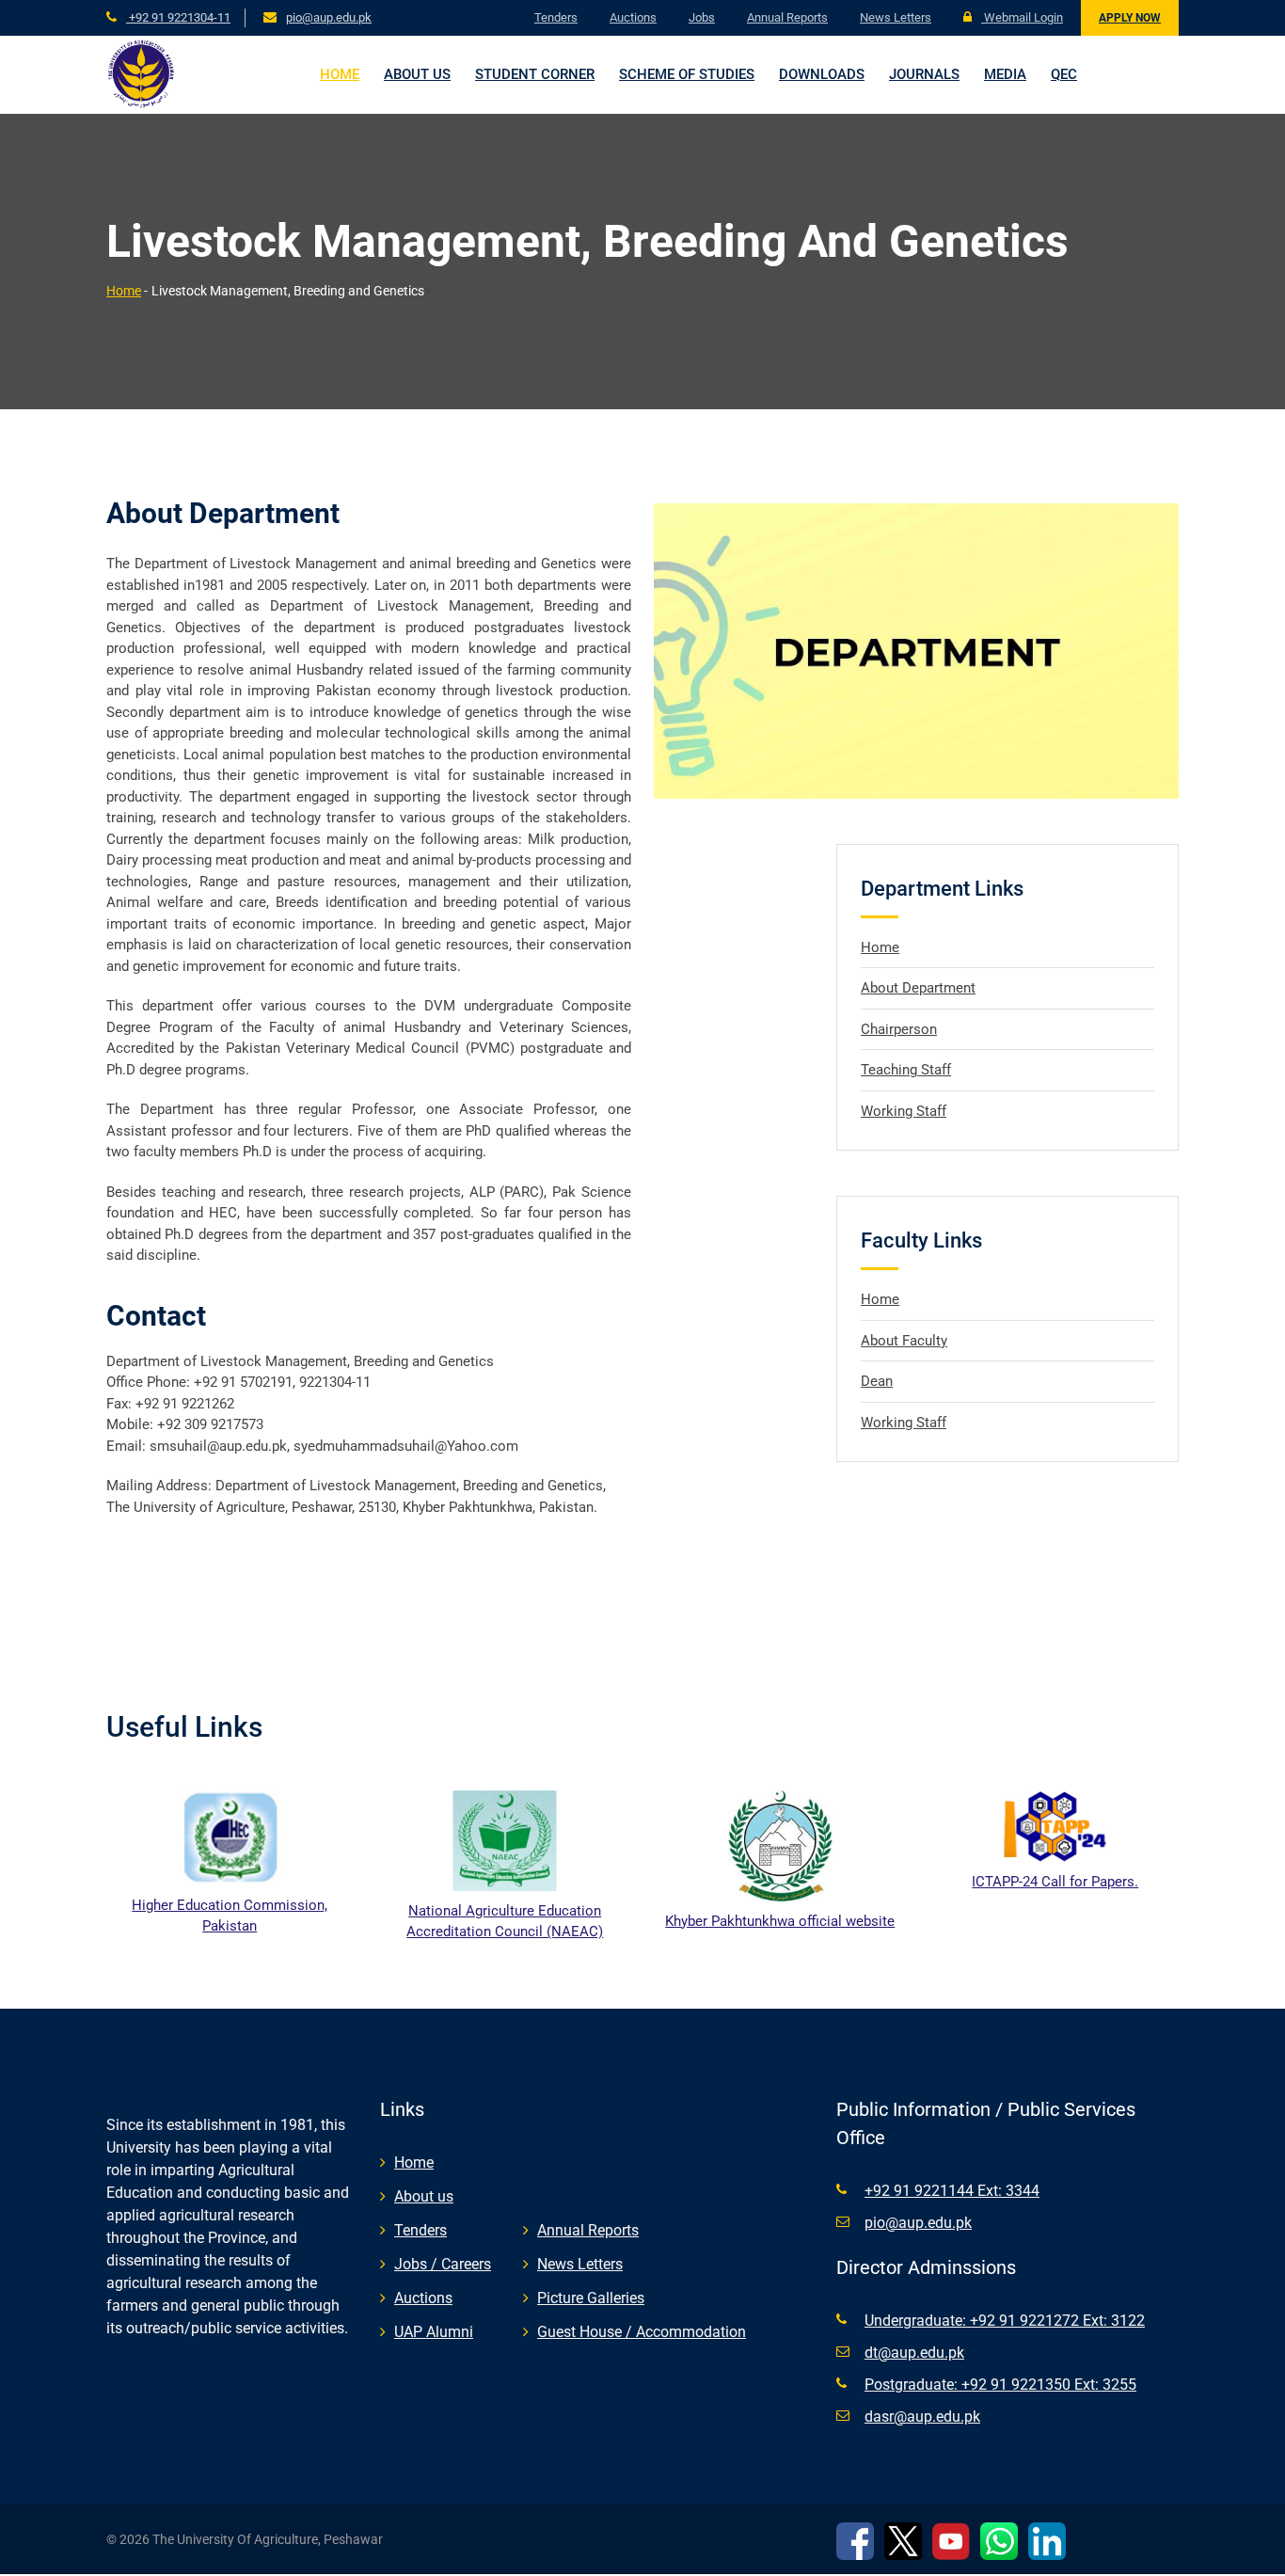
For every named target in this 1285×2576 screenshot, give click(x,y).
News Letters (896, 17)
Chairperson (899, 1029)
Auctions (633, 17)
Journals (924, 74)
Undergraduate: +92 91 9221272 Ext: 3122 (1005, 2321)
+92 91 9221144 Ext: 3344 (952, 2191)
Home (340, 74)
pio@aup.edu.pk (329, 17)
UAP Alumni (434, 2332)
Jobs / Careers (443, 2264)
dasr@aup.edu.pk (922, 2417)
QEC (1064, 74)
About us (417, 74)
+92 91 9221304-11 (178, 17)
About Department (918, 988)
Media (1005, 74)
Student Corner (535, 74)
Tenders (556, 17)
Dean (877, 1381)
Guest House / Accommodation (642, 2332)
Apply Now (1130, 18)
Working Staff (904, 1111)
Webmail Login (1022, 17)
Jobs (702, 17)
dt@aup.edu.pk (914, 2353)
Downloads (822, 74)
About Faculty (904, 1341)
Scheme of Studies (687, 74)
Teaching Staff (906, 1070)
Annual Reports (787, 17)
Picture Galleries (591, 2298)
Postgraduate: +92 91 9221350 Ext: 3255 (1000, 2385)
